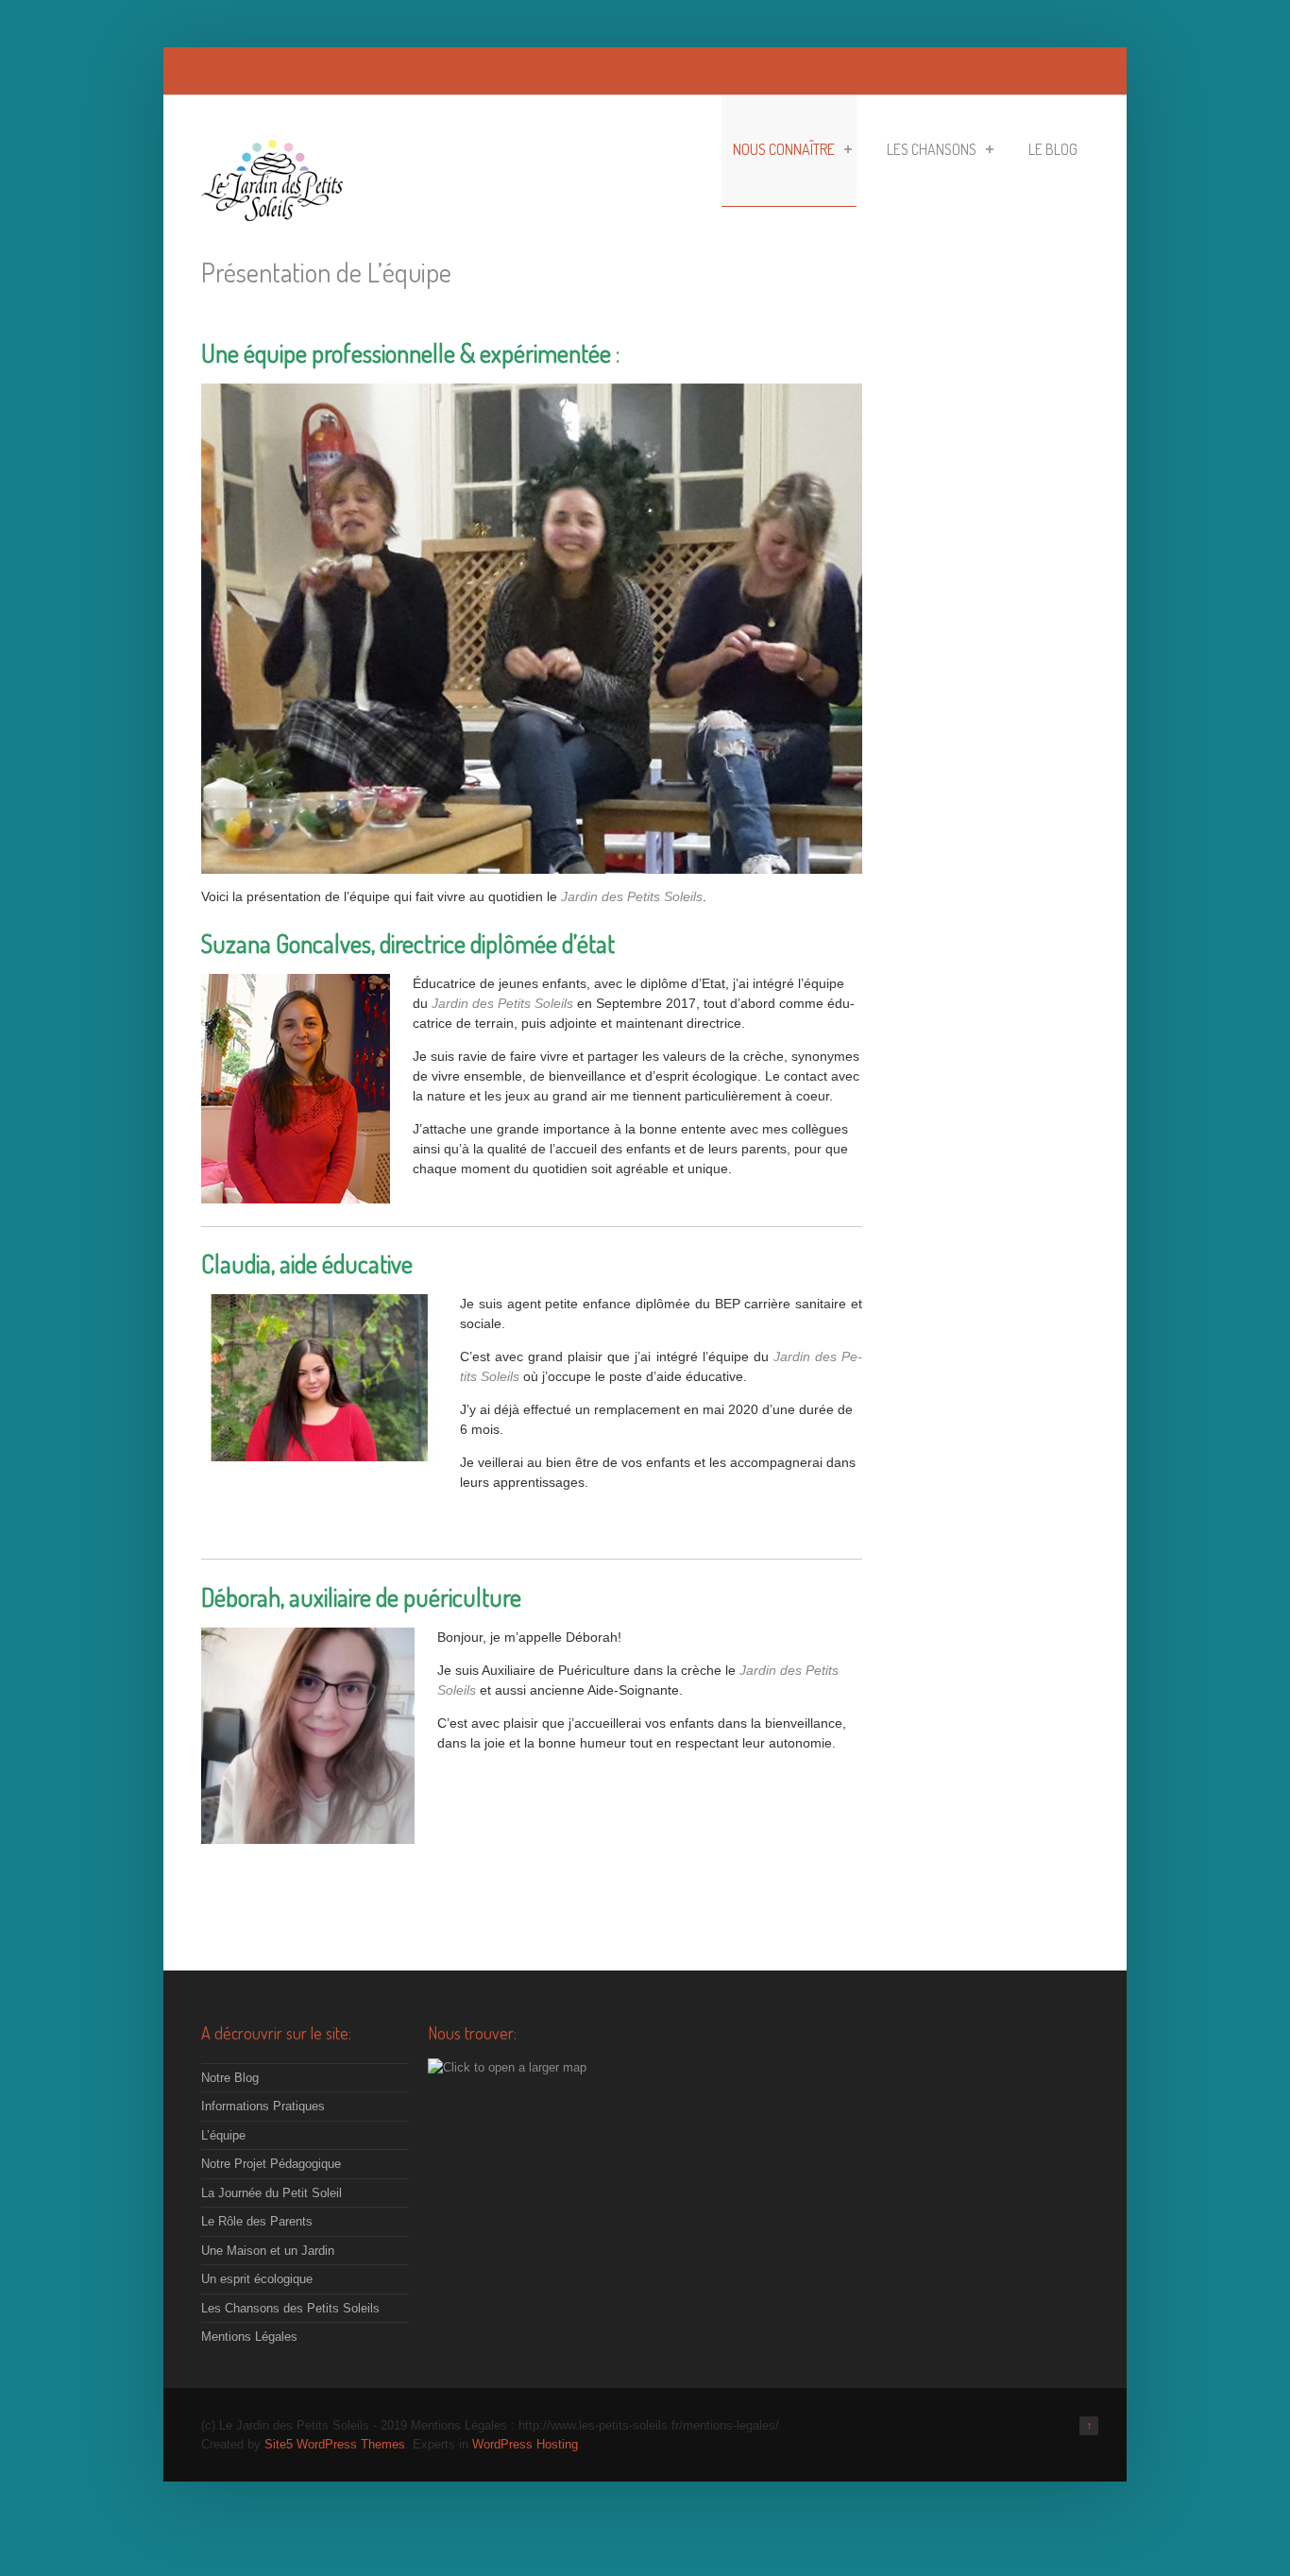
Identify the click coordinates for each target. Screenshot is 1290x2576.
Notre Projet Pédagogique (271, 2164)
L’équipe (223, 2135)
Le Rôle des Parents (257, 2221)
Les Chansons (932, 149)
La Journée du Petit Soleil (272, 2193)
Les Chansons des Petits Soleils (290, 2308)
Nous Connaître (784, 149)
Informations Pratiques (263, 2106)
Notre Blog (230, 2078)
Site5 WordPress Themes (335, 2444)
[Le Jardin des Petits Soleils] (272, 211)
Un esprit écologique (257, 2279)
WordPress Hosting (525, 2444)
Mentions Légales (249, 2337)
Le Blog (1053, 149)
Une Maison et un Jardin (268, 2251)
